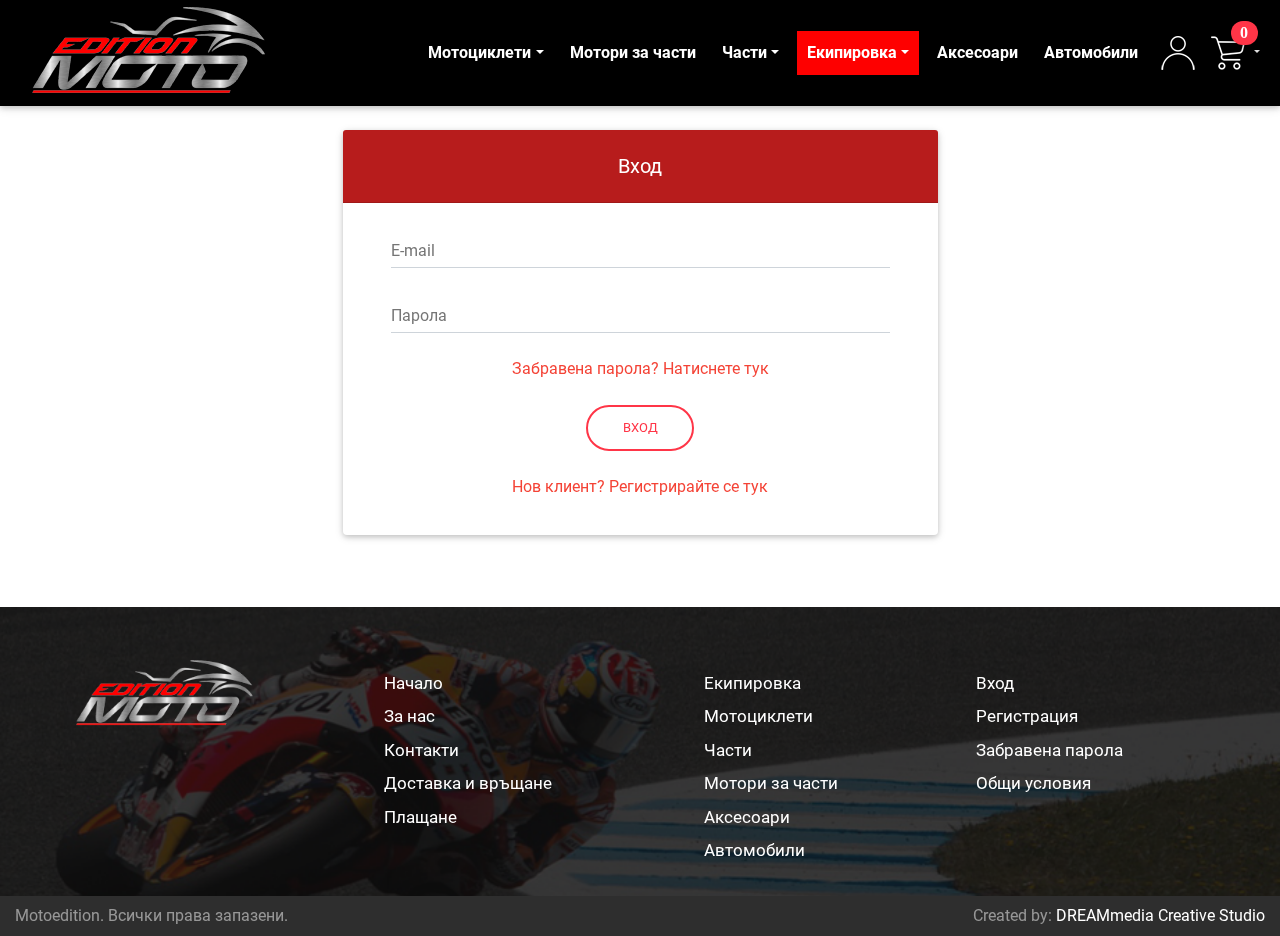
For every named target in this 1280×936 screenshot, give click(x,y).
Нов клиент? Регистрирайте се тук (640, 486)
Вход (640, 427)
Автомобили (1091, 52)
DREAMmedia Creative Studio (1160, 915)
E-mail (413, 250)
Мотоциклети (479, 52)
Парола (419, 315)
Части (744, 52)
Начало (413, 683)
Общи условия (1033, 783)
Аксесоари (977, 52)
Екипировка (852, 52)
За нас (409, 716)
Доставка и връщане (468, 783)
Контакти (421, 750)
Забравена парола (1049, 750)
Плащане (420, 817)
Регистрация (1027, 716)
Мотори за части (633, 52)
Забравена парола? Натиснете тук (640, 368)
